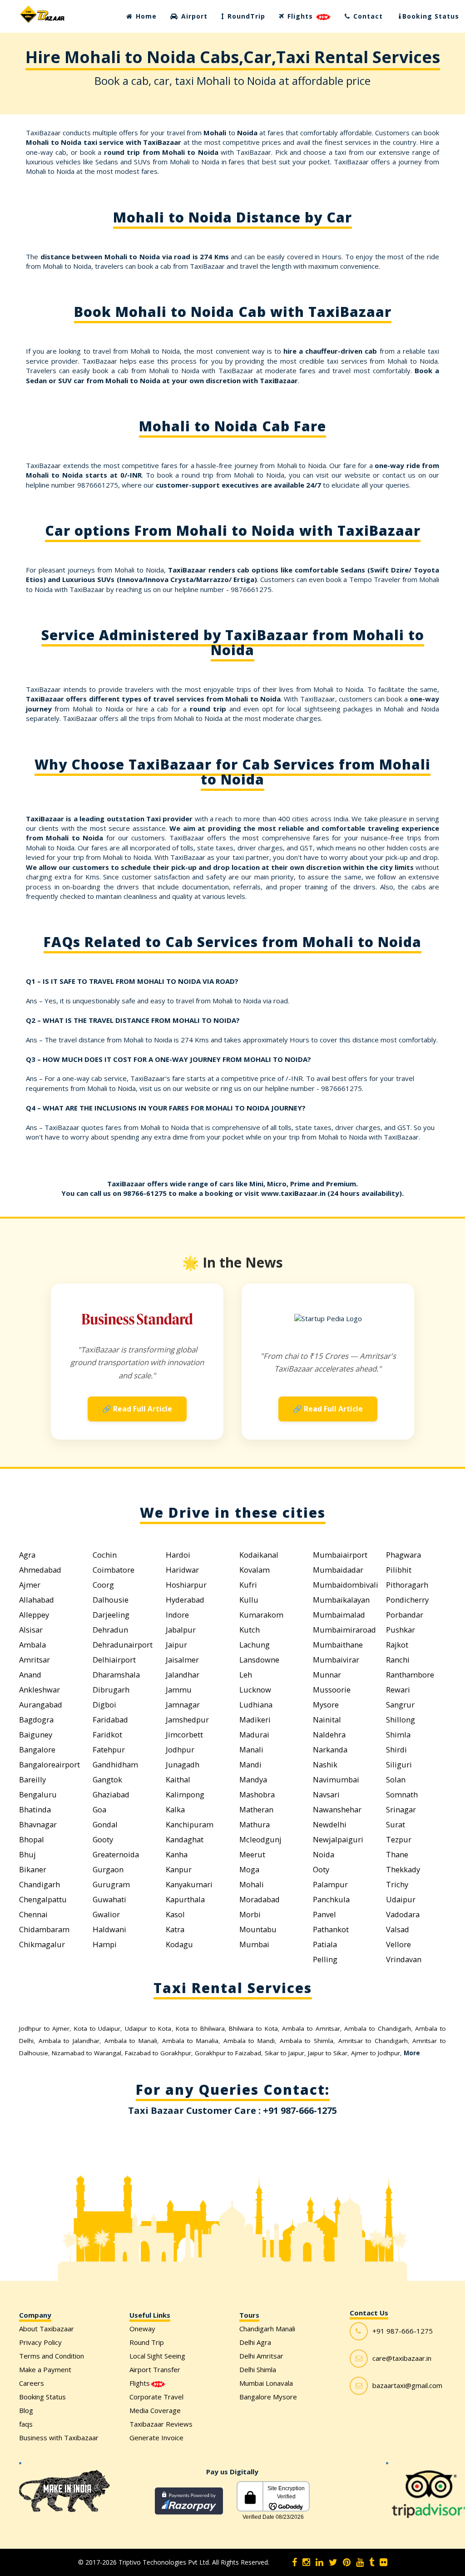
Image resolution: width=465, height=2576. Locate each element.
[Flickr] (383, 2562)
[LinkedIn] (319, 2562)
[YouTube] (360, 2562)
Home (145, 16)
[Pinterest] (347, 2562)
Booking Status (431, 16)
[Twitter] (333, 2562)
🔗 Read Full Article (137, 1409)
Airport (193, 16)
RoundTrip (245, 16)
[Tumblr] (372, 2562)
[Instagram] (306, 2562)
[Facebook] (294, 2562)
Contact (367, 16)
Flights (300, 16)
